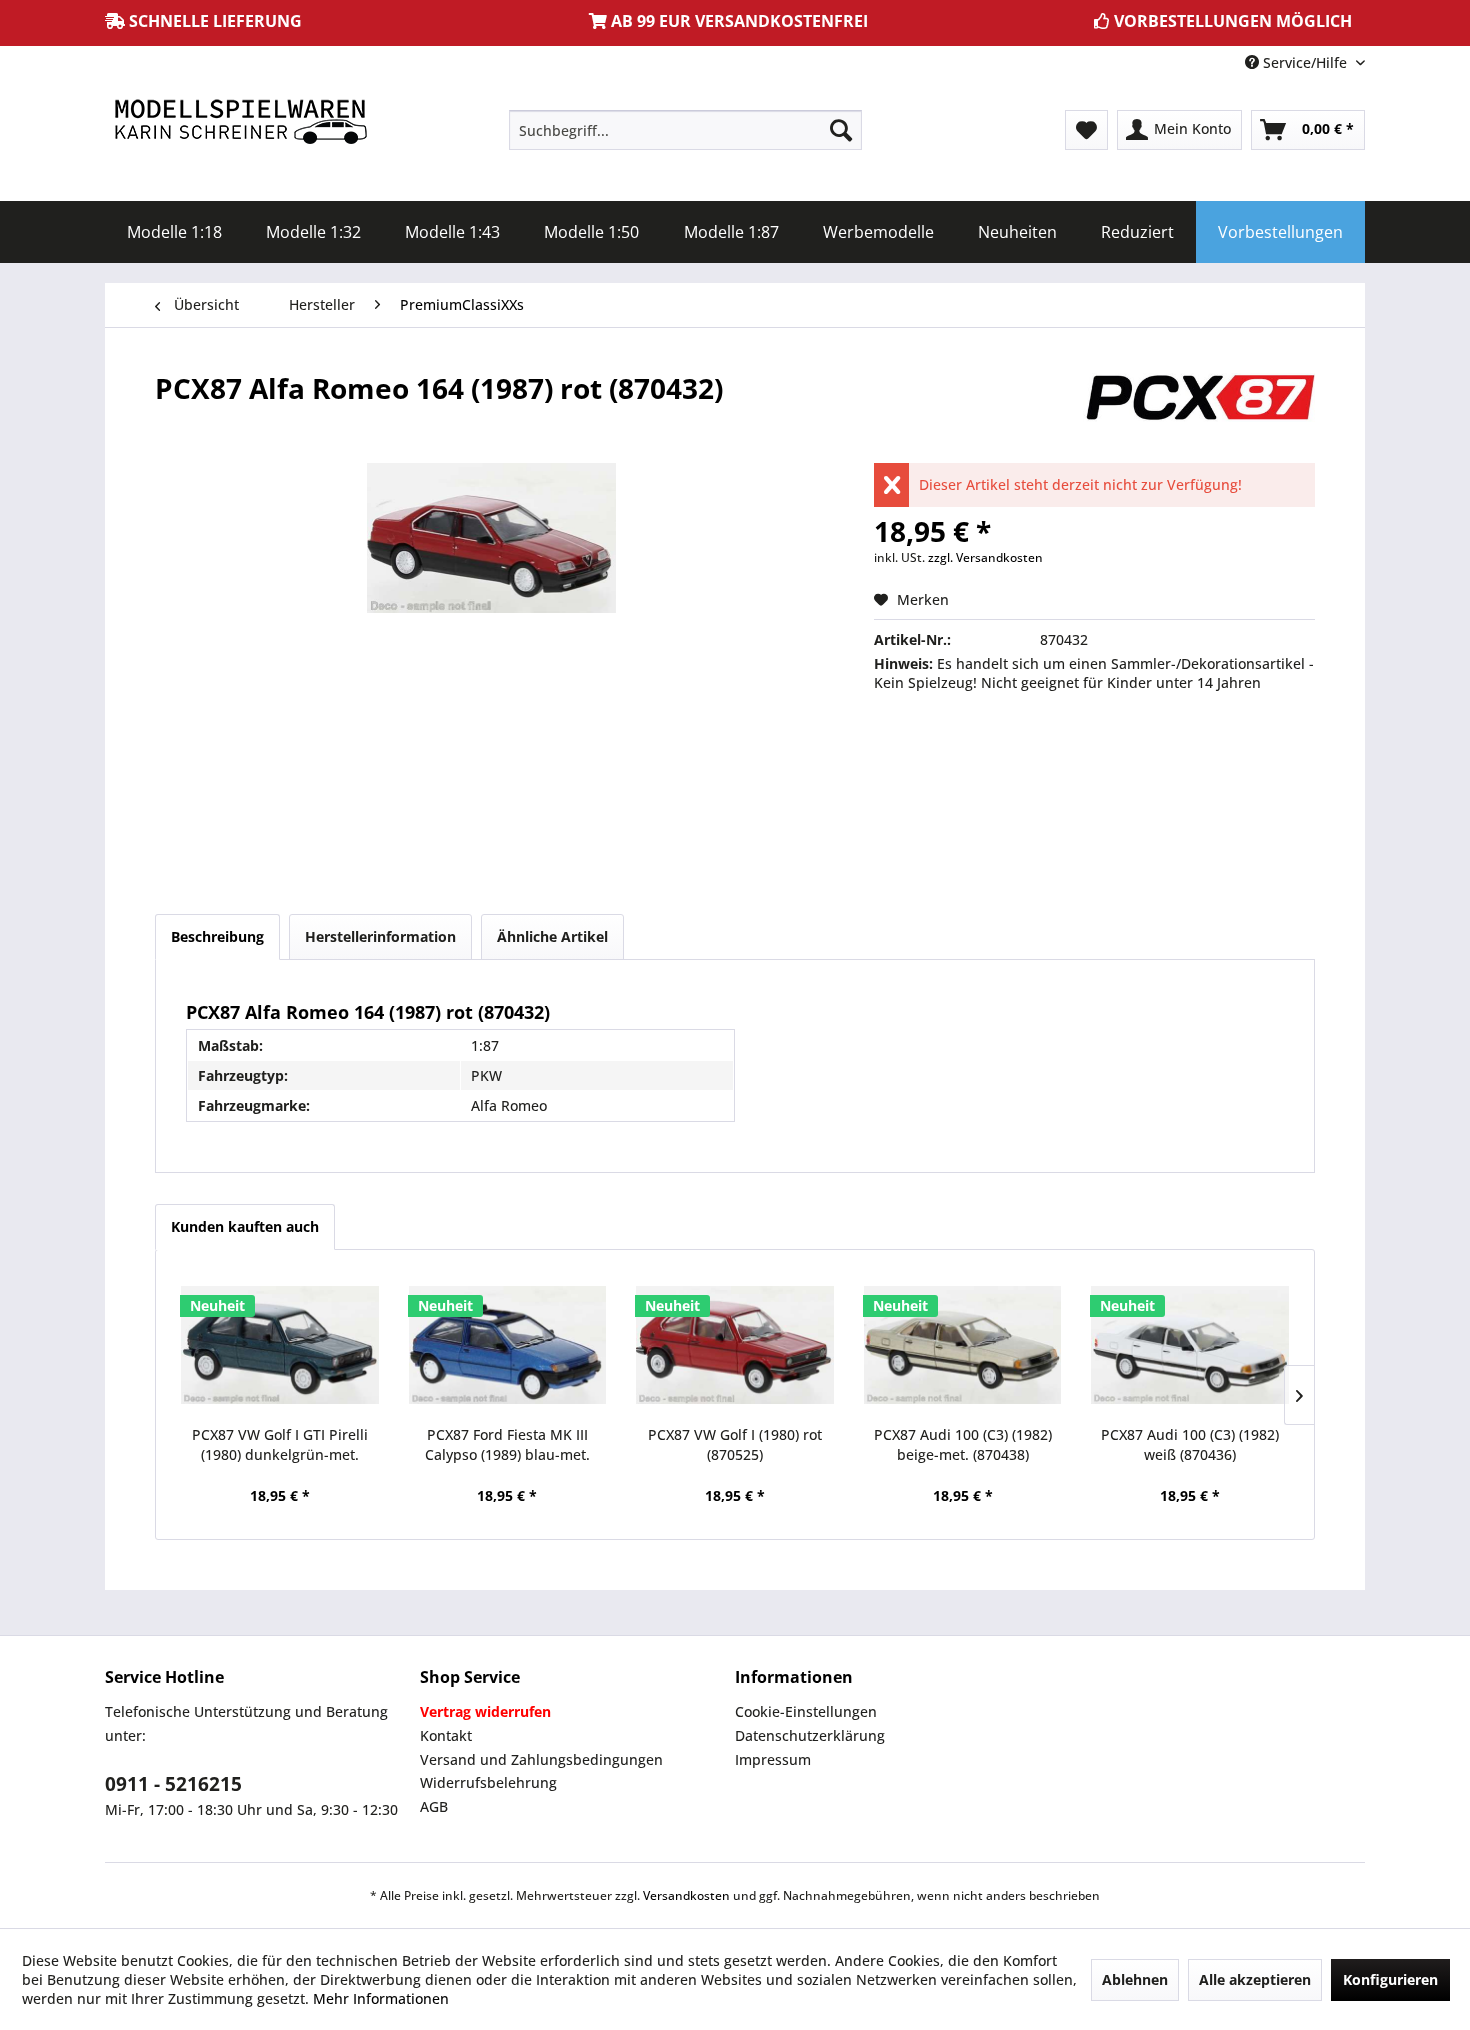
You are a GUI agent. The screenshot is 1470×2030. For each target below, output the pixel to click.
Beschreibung (217, 936)
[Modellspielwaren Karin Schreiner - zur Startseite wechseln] (240, 123)
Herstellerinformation (380, 936)
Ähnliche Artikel (552, 936)
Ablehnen (1135, 1979)
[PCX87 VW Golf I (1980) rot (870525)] (735, 1345)
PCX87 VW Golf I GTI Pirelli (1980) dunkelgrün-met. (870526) (280, 1445)
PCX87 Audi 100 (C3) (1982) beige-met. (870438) (963, 1444)
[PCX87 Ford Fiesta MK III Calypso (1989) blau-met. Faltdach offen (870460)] (508, 1345)
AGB (434, 1806)
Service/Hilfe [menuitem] (1305, 62)
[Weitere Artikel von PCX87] (1199, 408)
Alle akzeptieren (1255, 1979)
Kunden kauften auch (245, 1226)
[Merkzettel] (1086, 130)
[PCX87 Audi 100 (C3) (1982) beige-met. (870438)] (963, 1345)
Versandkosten (686, 1895)
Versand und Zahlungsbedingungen (541, 1759)
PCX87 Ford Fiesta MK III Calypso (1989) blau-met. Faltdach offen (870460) (507, 1445)
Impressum (773, 1759)
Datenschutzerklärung (810, 1735)
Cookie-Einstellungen (806, 1711)
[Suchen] (841, 130)
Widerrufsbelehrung (488, 1782)
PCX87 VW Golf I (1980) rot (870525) (735, 1444)
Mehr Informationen (381, 1998)
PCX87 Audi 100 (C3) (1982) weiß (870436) (1190, 1444)
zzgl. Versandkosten (985, 557)
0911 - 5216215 (173, 1784)
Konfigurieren (1390, 1979)
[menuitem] (685, 130)
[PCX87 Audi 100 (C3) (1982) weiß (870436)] (1190, 1345)
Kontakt (446, 1735)
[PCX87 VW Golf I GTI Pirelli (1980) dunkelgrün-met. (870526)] (280, 1345)
